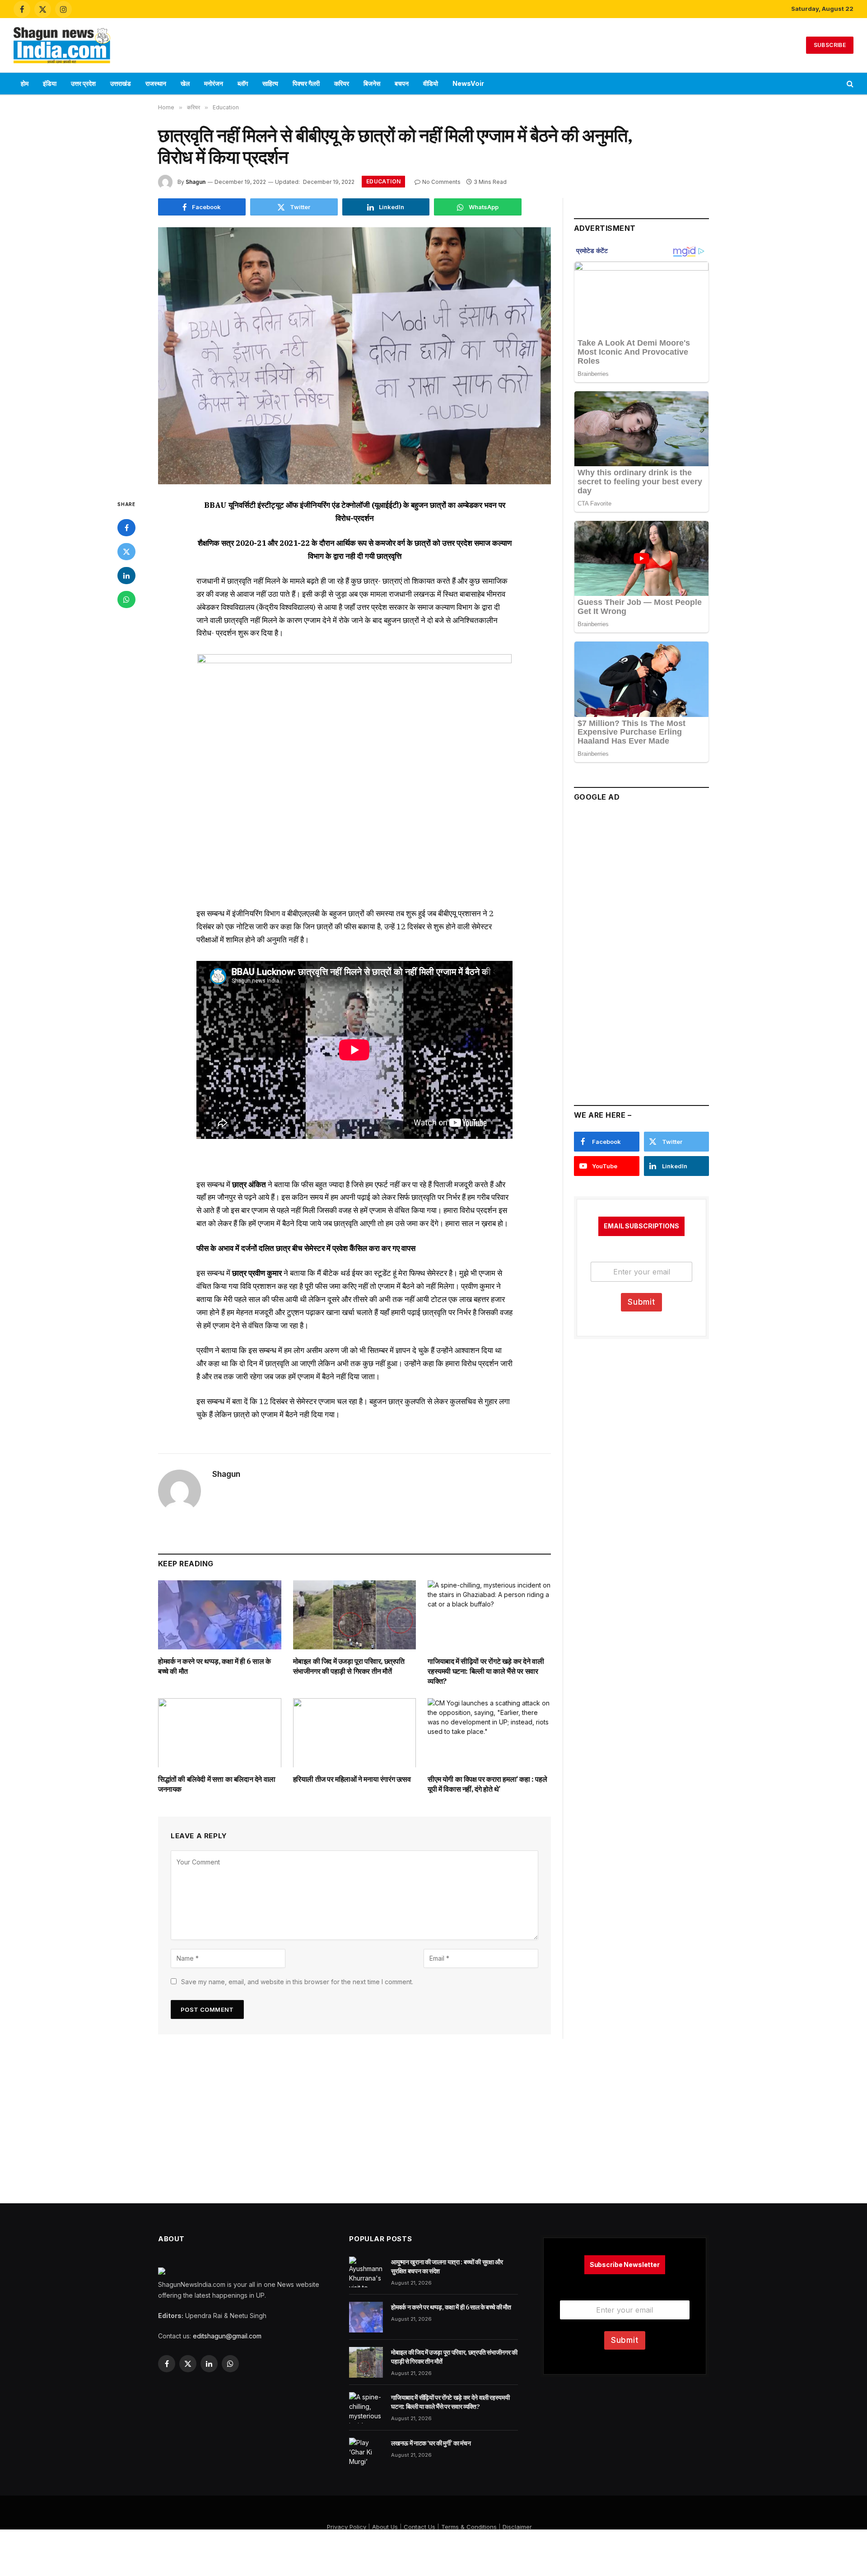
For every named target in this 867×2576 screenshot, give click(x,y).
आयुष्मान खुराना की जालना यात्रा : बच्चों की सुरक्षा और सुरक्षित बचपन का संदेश (447, 2267)
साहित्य (270, 83)
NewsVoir (468, 83)
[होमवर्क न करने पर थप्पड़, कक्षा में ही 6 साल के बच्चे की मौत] (220, 1615)
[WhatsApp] (126, 600)
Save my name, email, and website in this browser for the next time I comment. (297, 1982)
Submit (641, 1302)
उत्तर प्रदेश (83, 83)
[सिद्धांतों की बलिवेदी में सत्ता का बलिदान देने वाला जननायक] (220, 1733)
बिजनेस (372, 83)
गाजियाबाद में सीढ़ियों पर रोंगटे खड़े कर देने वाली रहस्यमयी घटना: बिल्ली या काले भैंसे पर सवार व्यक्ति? (486, 1671)
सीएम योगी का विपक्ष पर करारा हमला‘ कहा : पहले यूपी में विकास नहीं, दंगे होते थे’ (487, 1784)
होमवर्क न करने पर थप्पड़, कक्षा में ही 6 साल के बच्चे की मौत (214, 1666)
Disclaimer (517, 2527)
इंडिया (50, 83)
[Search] (849, 84)
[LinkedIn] (126, 576)
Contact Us (420, 2527)
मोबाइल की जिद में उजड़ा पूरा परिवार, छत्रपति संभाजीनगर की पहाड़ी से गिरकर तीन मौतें (349, 1666)
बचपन (402, 83)
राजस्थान (156, 83)
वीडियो (431, 83)
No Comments (441, 182)
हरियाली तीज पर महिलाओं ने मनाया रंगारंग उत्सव (352, 1779)
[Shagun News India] (62, 45)
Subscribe (830, 45)
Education (383, 181)
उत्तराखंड (121, 83)
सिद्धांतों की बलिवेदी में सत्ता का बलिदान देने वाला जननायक (217, 1784)
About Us (385, 2527)
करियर (342, 83)
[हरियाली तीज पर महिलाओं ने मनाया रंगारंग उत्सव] (355, 1733)
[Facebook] (126, 528)
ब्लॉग (243, 83)
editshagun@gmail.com (227, 2336)
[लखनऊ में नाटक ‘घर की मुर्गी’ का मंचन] (366, 2453)
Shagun (196, 182)
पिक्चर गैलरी (306, 83)
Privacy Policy (347, 2527)
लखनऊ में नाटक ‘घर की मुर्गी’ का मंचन (431, 2443)
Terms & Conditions (469, 2527)
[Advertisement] (433, 44)
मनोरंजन (214, 83)
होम (25, 83)
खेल (185, 83)
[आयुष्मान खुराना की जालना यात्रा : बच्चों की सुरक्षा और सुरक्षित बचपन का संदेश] (366, 2272)
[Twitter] (126, 552)
